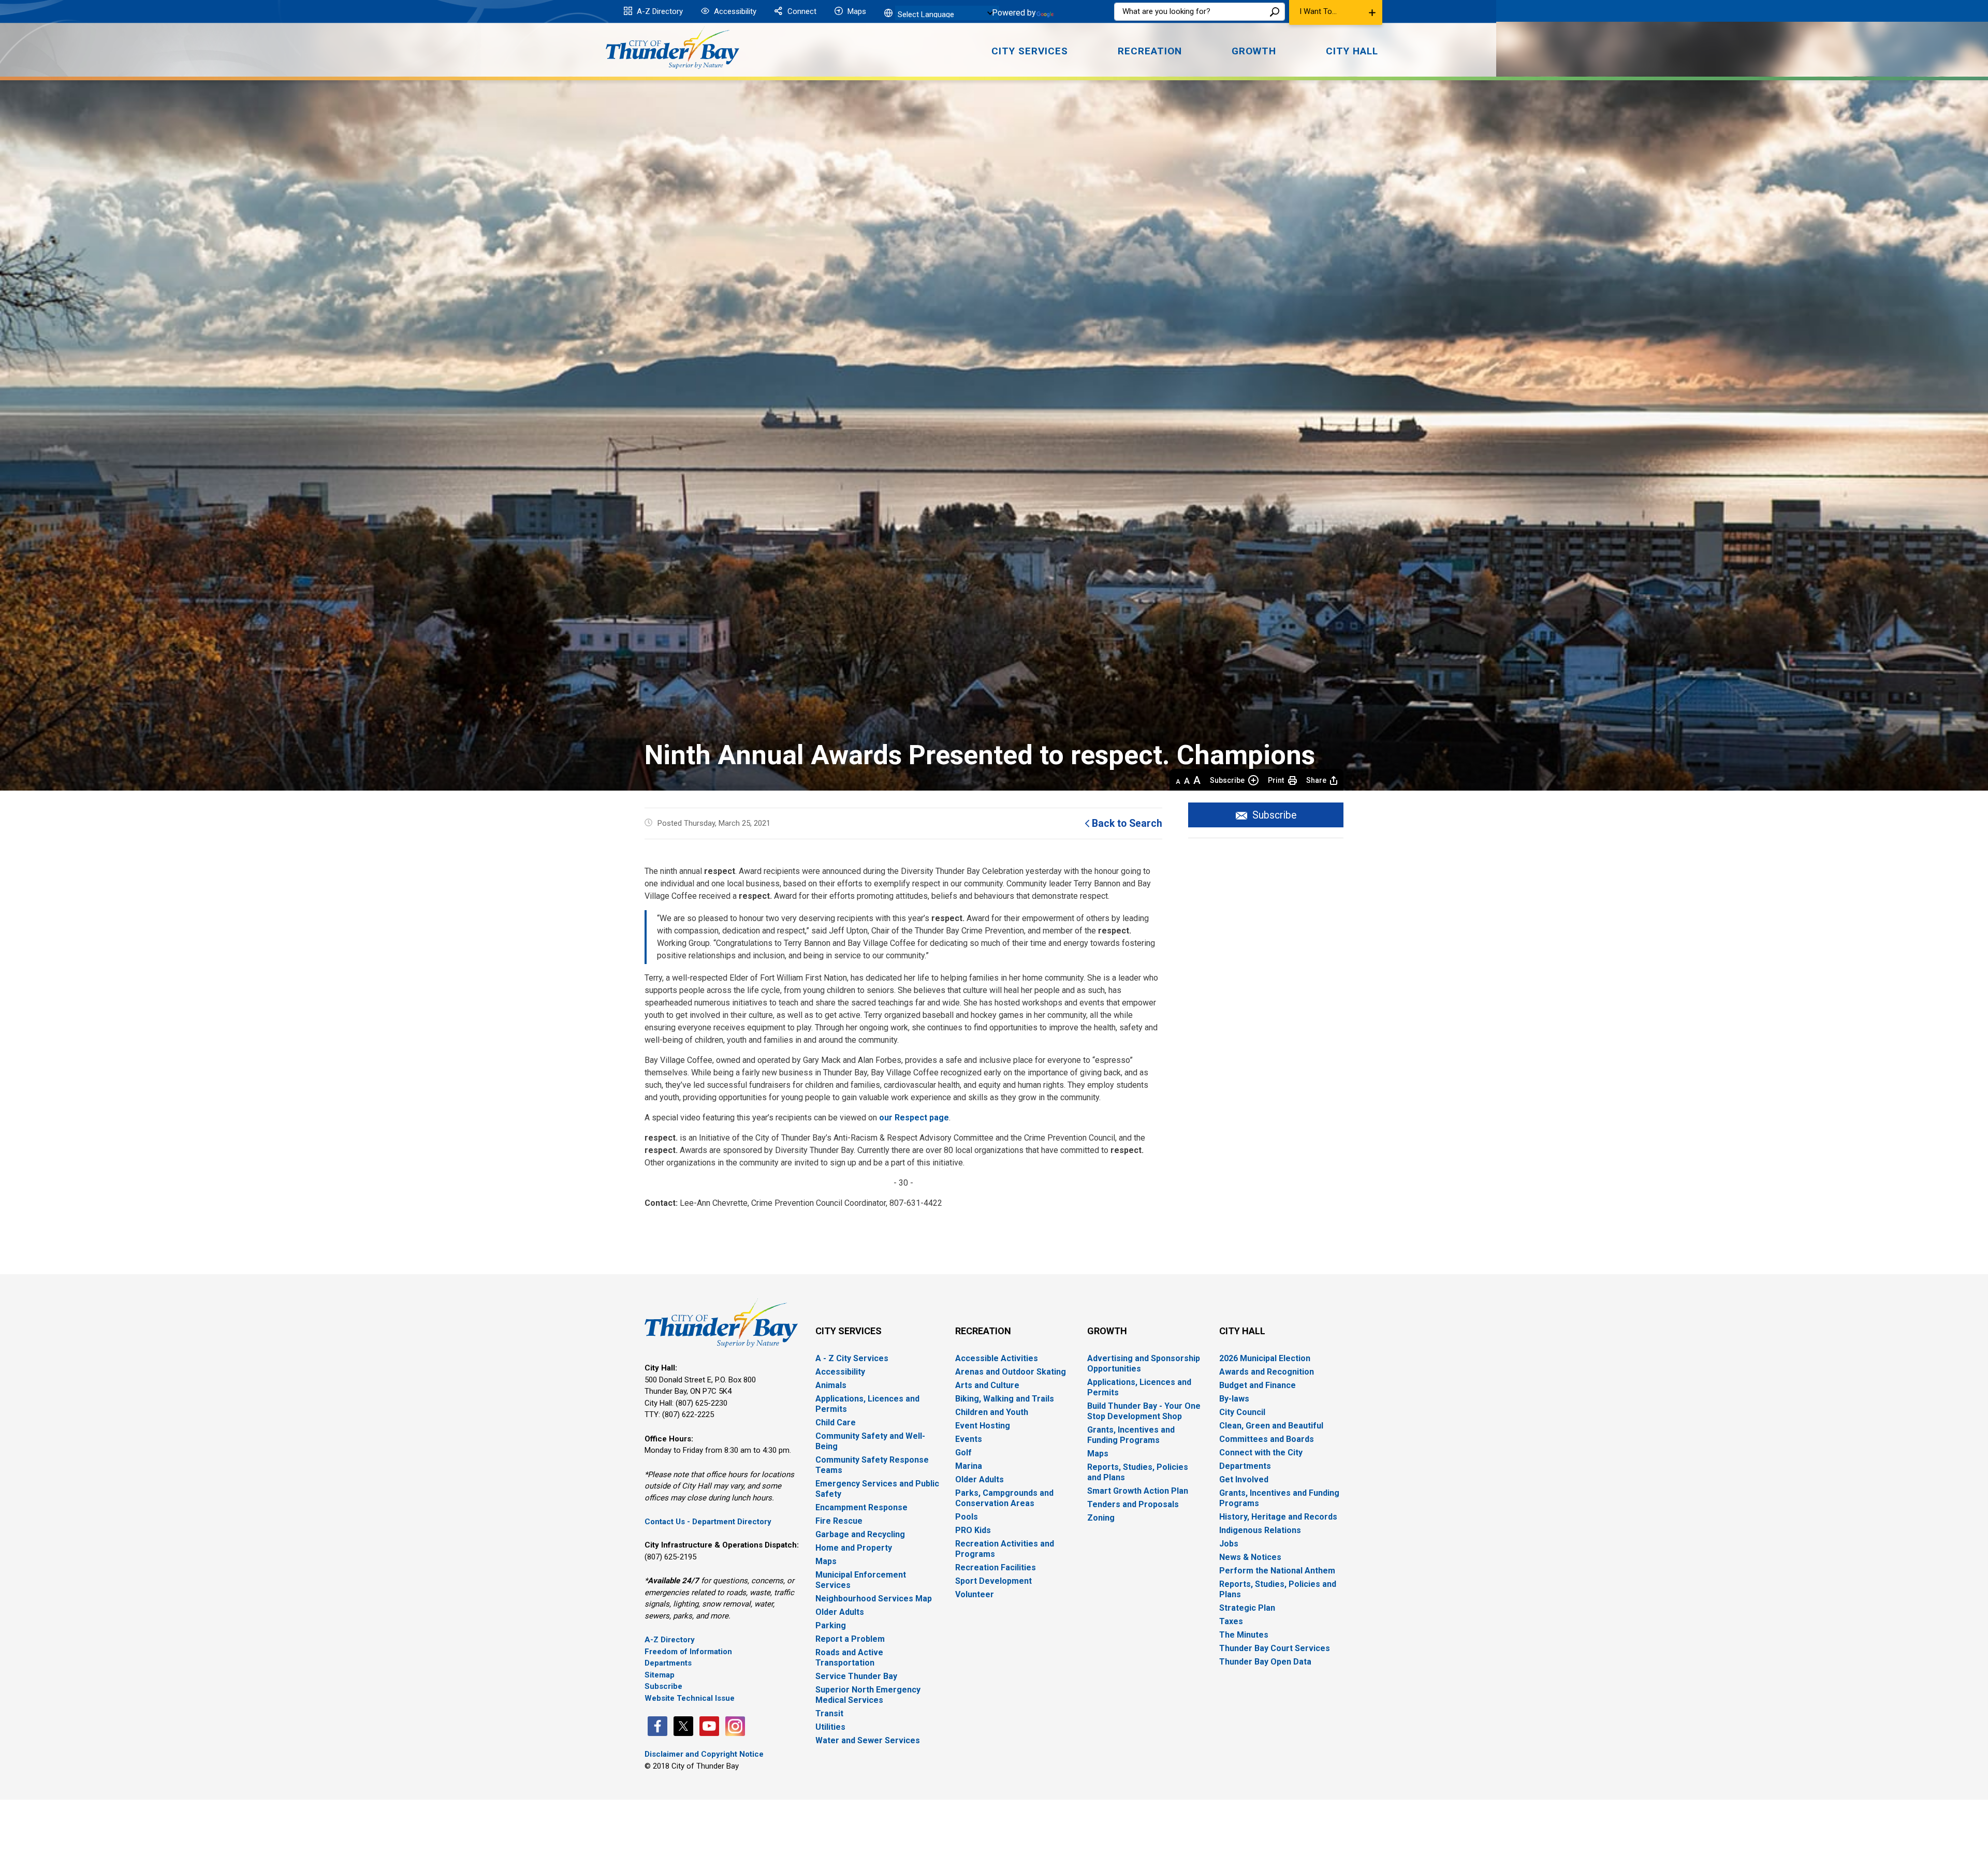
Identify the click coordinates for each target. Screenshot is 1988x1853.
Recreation (983, 1331)
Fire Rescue (839, 1521)
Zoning (1101, 1518)
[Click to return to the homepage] (673, 48)
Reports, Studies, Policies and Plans (1138, 1472)
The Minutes (1244, 1635)
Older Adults (840, 1612)
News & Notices (1250, 1557)
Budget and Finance (1258, 1385)
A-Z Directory (659, 11)
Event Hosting (983, 1426)
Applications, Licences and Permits (867, 1404)
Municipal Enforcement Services (861, 1580)
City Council (1242, 1412)
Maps (856, 11)
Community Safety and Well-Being (870, 1441)
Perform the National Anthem (1277, 1571)
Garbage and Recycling (860, 1534)
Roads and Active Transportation (849, 1658)
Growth (1107, 1331)
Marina (969, 1466)
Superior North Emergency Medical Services (868, 1695)
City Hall (1242, 1331)
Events (969, 1439)
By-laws (1234, 1399)
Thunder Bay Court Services (1275, 1648)
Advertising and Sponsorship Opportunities (1144, 1363)
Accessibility (734, 11)
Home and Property (854, 1548)
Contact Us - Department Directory (708, 1522)
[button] (1336, 12)
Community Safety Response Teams (872, 1465)
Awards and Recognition (1267, 1372)
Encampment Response (861, 1507)
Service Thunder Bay (856, 1676)
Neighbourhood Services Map (874, 1599)
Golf (963, 1453)
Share (1316, 780)
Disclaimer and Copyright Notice (704, 1754)
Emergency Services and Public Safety (877, 1489)
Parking (831, 1625)
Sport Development (993, 1581)
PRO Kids (973, 1530)
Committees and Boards (1267, 1439)
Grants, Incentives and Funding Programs (1131, 1435)
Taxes (1231, 1621)
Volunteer (975, 1594)
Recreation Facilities (996, 1567)
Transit (829, 1713)
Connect (801, 11)
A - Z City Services (852, 1358)
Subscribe (1227, 780)
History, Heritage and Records (1278, 1517)
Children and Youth (992, 1412)
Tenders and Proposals (1133, 1504)
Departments (668, 1663)
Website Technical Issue (690, 1698)
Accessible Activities (997, 1358)
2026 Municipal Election (1265, 1358)
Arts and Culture (987, 1385)
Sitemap (660, 1675)
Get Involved (1244, 1479)
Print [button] (1276, 780)
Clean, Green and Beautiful (1271, 1426)
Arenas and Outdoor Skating (1011, 1372)
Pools (967, 1517)
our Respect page (914, 1118)
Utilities (830, 1727)
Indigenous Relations (1260, 1530)
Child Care (836, 1422)
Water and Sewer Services (868, 1740)
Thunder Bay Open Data (1265, 1662)
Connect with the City (1261, 1453)
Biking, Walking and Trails (1005, 1399)
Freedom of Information (688, 1652)
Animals (831, 1385)
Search (1275, 12)
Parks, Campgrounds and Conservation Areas (1004, 1498)
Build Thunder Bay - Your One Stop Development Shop (1144, 1411)
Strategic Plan (1247, 1608)
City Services (849, 1331)
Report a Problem (850, 1639)
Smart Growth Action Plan (1138, 1491)
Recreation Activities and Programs (1005, 1549)
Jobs (1229, 1544)
